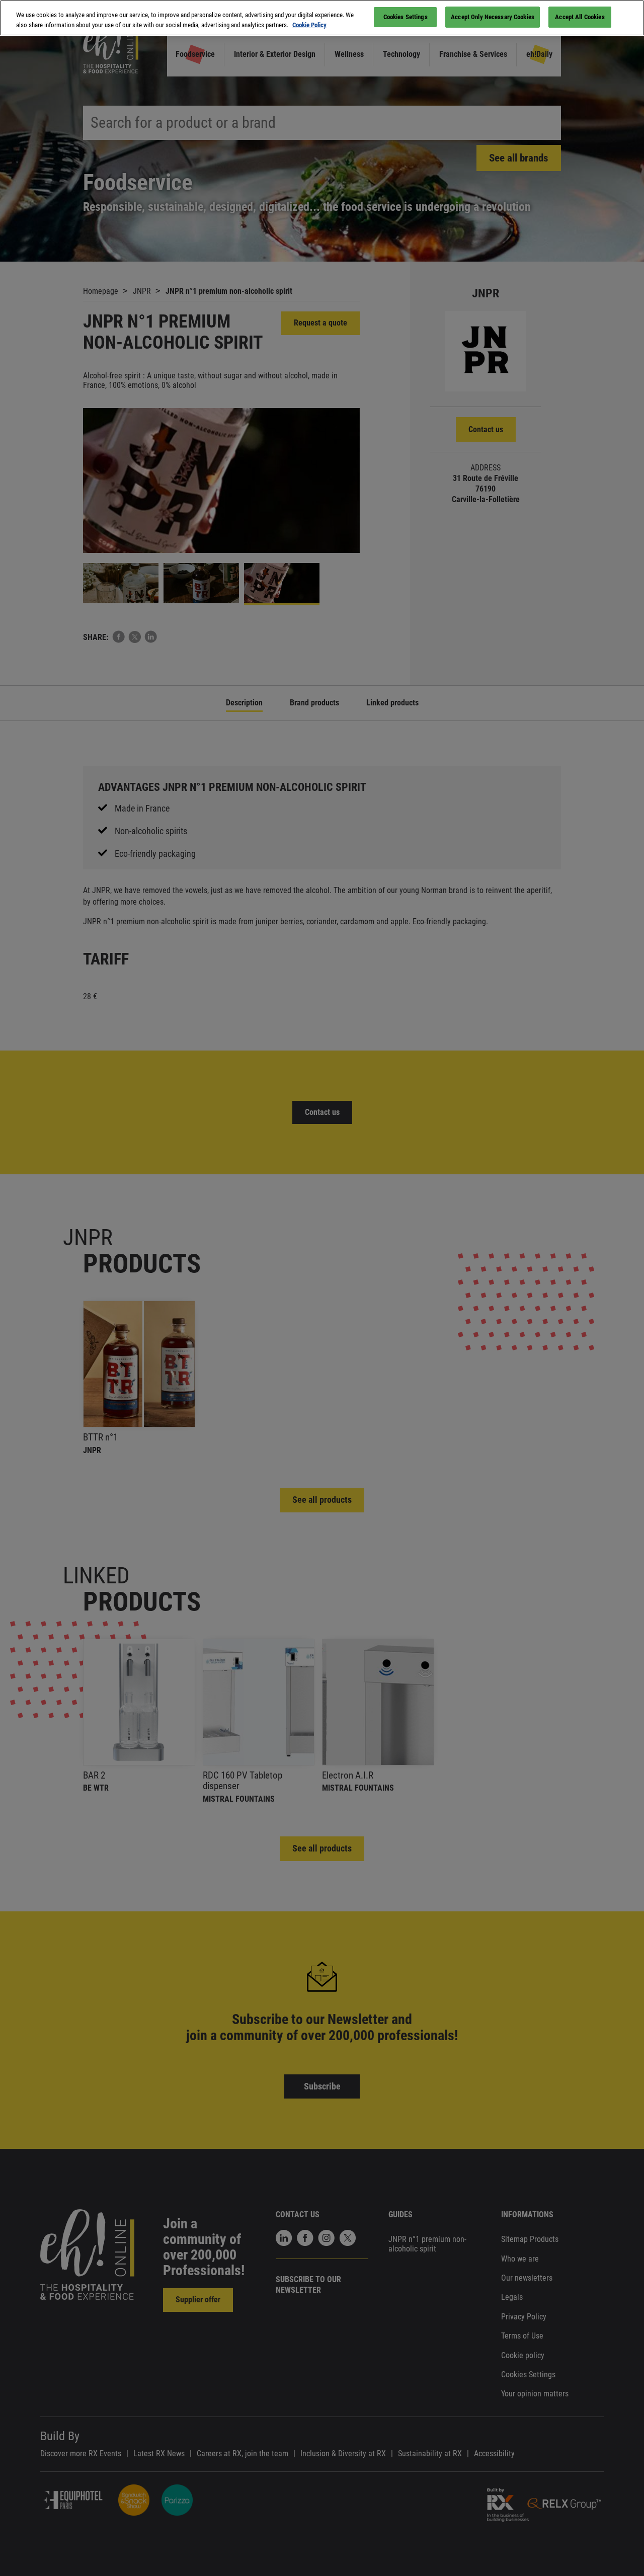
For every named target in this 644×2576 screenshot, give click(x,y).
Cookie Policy (309, 25)
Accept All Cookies (580, 17)
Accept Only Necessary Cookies (493, 17)
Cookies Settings (406, 17)
